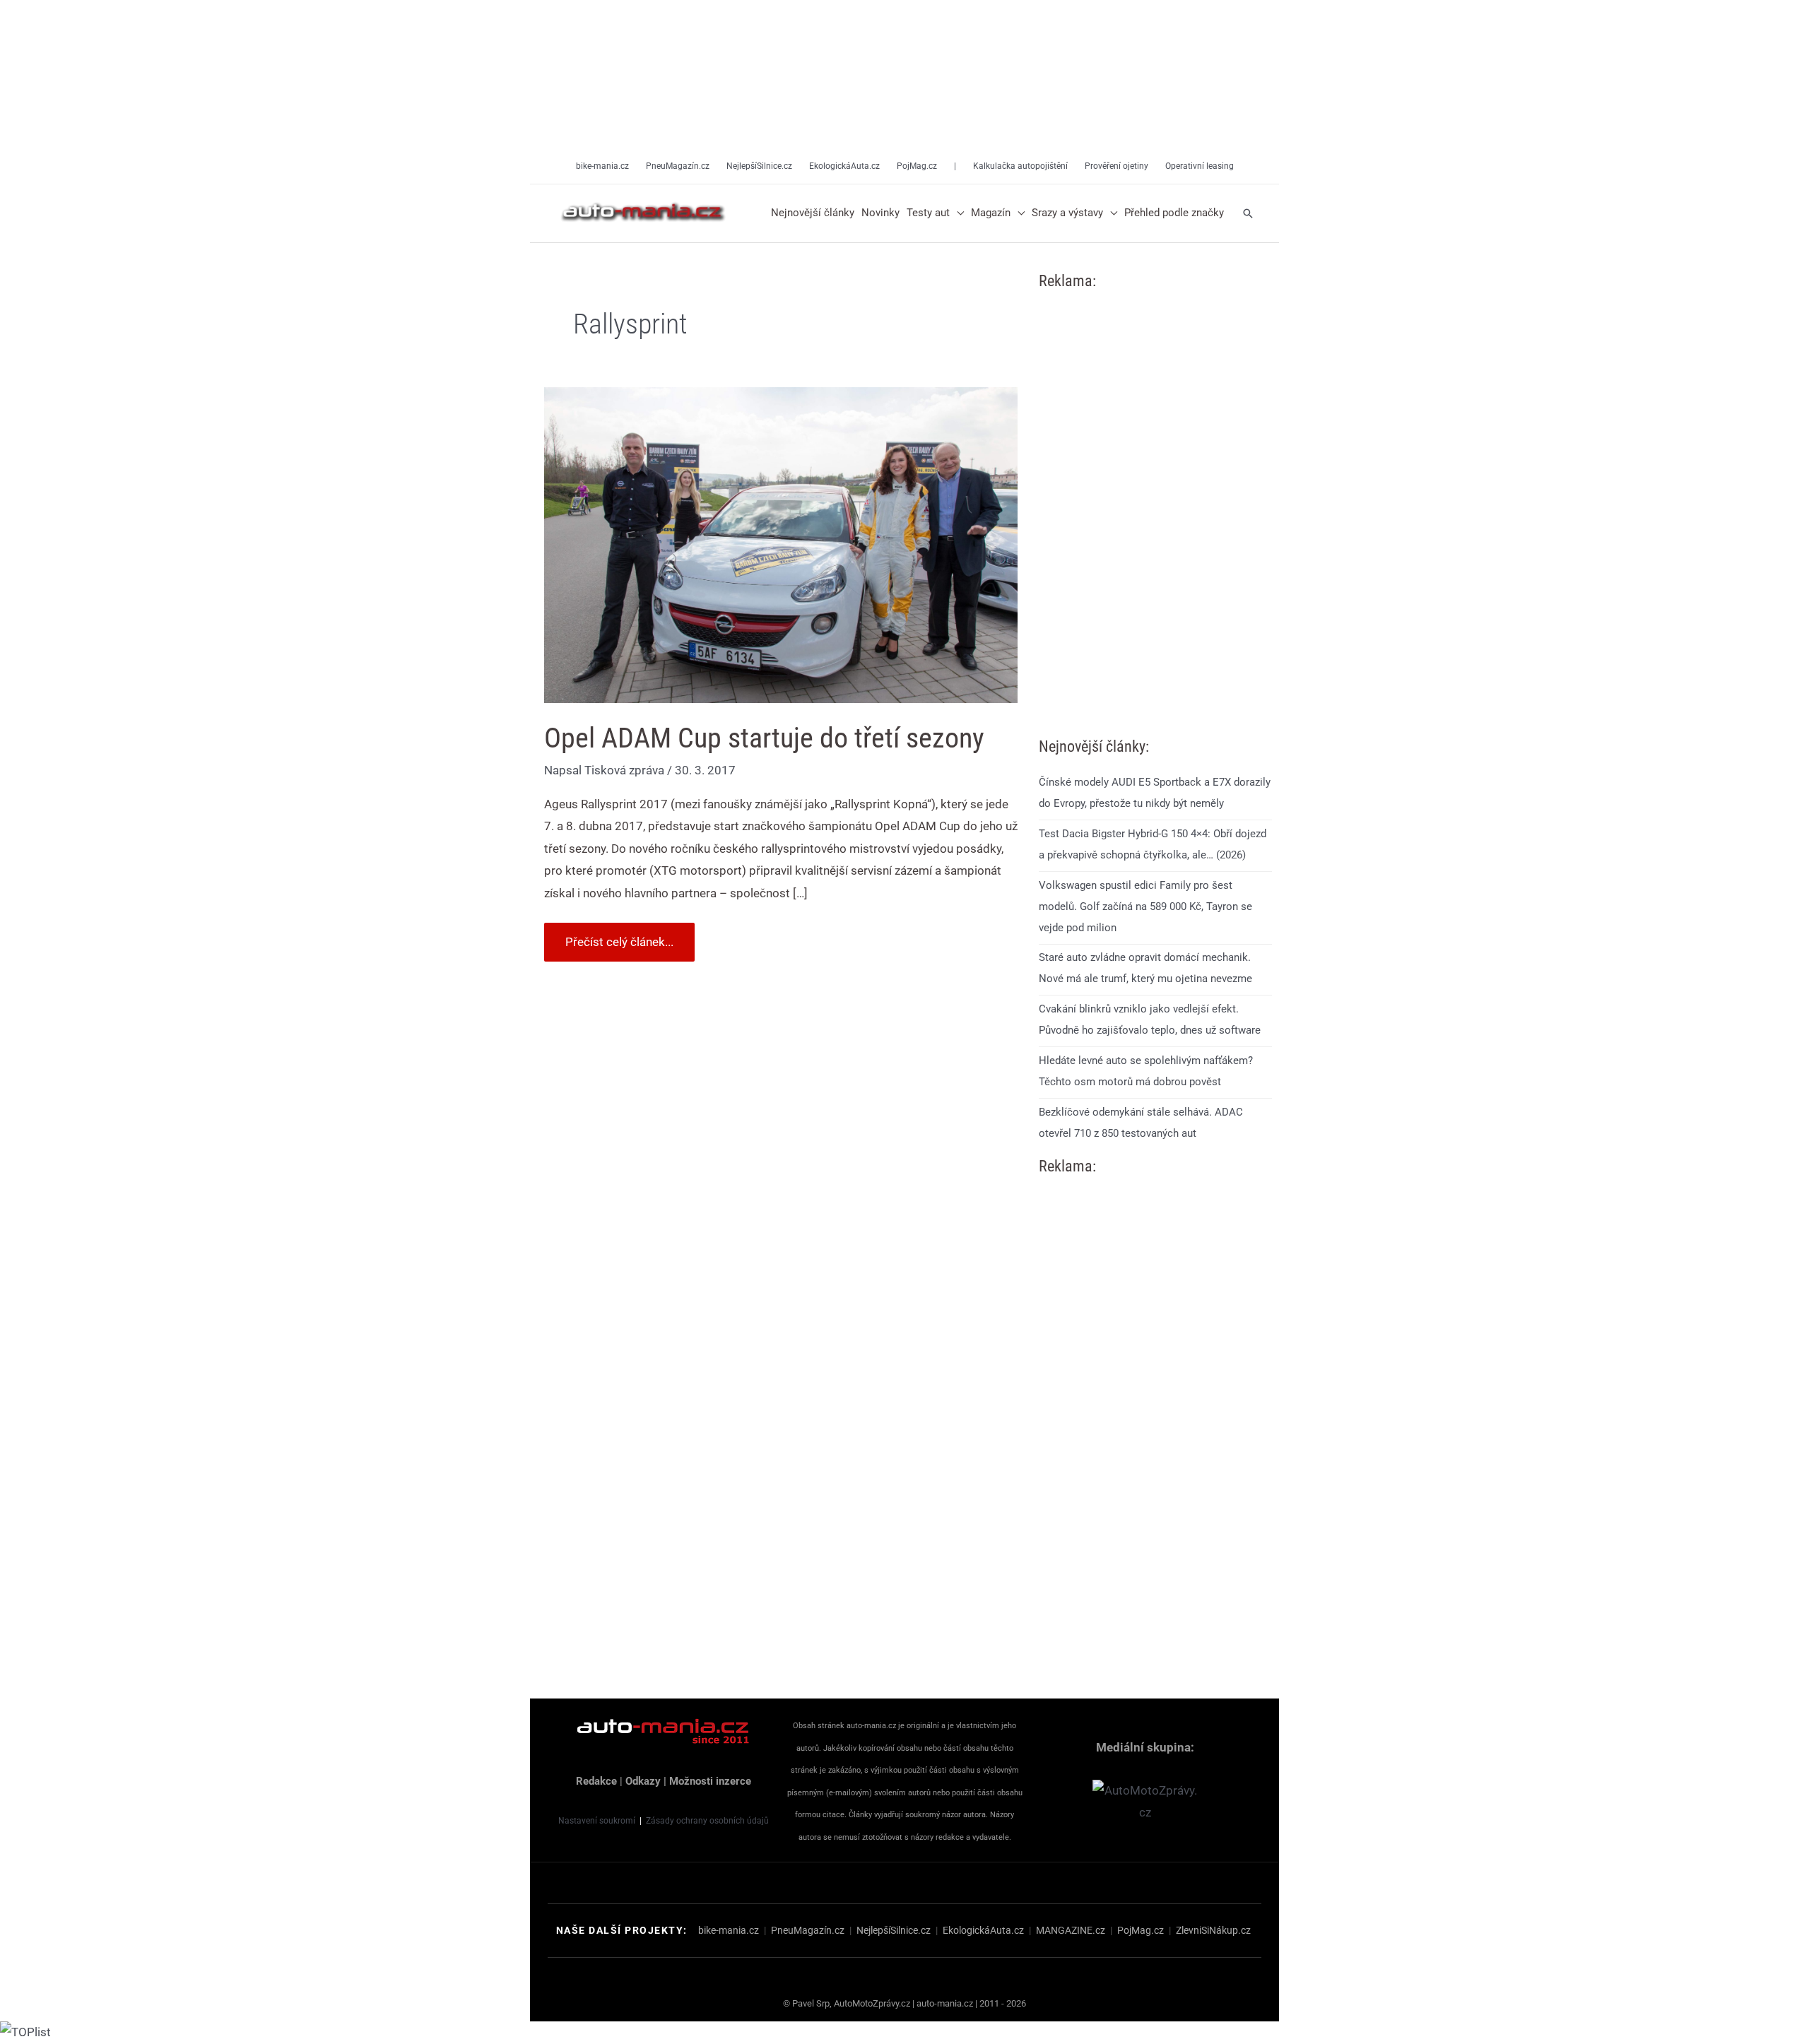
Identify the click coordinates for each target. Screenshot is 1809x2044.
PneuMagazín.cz (808, 1930)
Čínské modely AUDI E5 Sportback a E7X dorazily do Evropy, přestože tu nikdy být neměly (1155, 793)
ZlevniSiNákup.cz (1213, 1930)
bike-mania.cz (729, 1930)
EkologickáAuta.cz (983, 1930)
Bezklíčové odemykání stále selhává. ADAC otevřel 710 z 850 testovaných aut (1141, 1123)
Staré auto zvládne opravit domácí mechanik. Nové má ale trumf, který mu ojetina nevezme (1145, 968)
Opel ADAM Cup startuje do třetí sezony (764, 738)
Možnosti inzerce (710, 1781)
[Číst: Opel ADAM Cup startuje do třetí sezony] (781, 544)
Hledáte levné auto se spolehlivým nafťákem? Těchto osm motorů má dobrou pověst (1146, 1071)
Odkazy (643, 1781)
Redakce (596, 1781)
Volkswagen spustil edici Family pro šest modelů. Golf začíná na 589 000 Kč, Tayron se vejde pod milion (1145, 906)
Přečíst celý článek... (619, 936)
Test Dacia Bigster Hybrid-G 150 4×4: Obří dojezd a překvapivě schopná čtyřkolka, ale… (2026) (1153, 844)
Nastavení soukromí (597, 1821)
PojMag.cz (1141, 1930)
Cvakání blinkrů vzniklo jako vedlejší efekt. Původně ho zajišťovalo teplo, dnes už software (1150, 1020)
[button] (957, 213)
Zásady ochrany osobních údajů (707, 1821)
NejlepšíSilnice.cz (894, 1930)
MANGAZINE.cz (1071, 1930)
